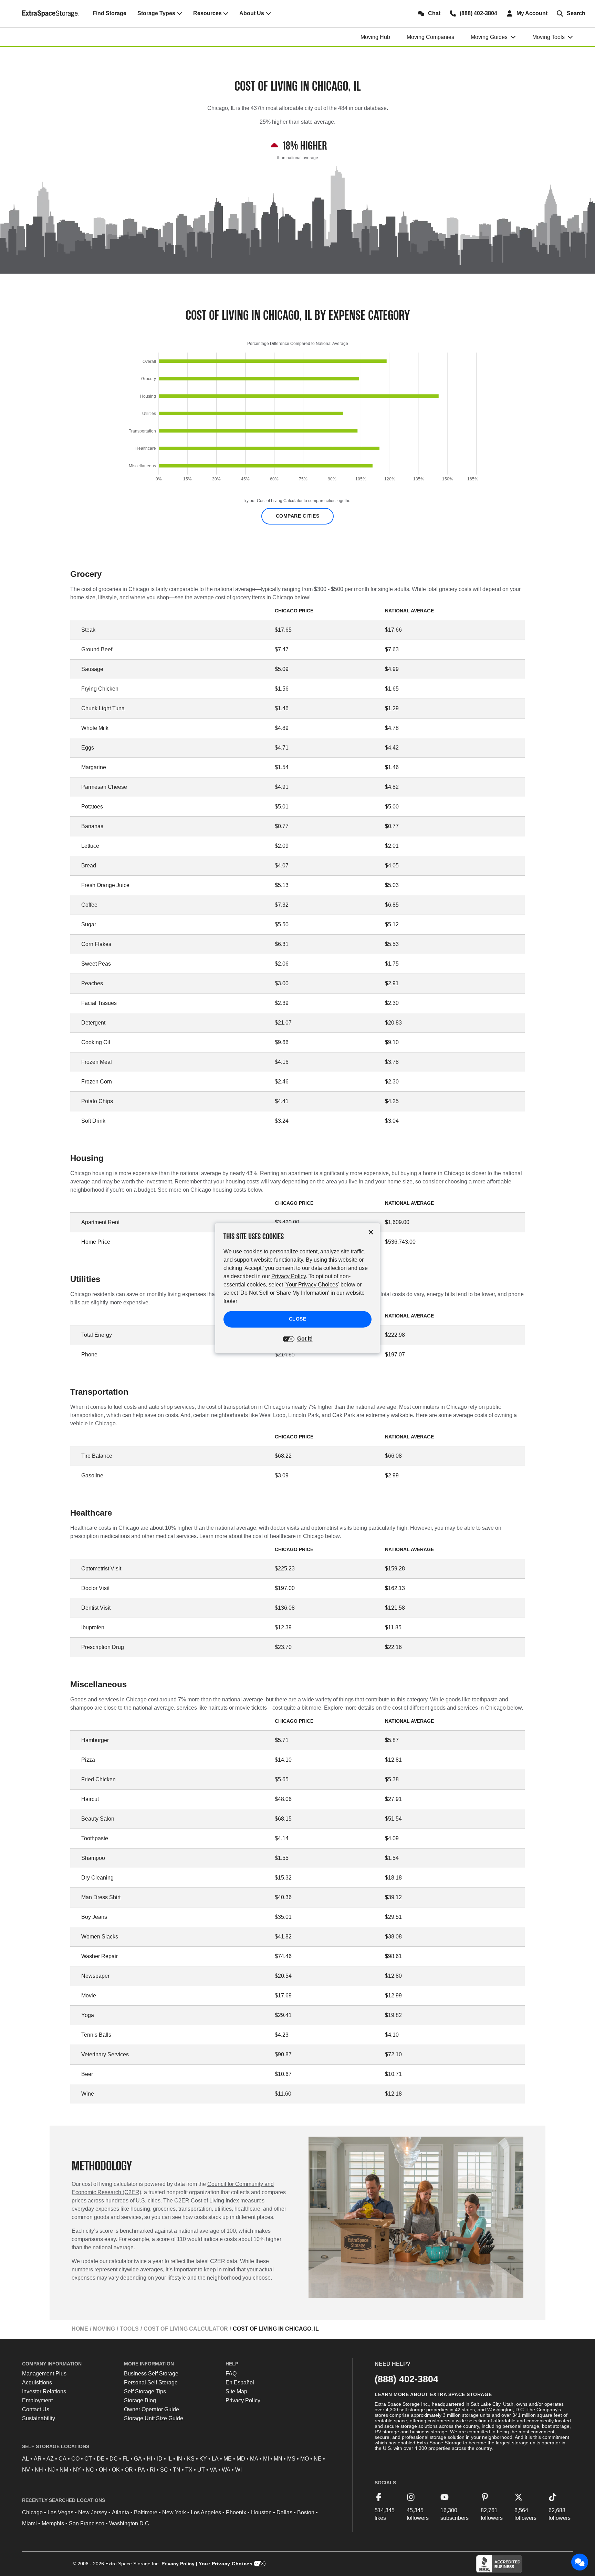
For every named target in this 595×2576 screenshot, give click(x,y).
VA (213, 2470)
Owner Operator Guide (152, 2409)
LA (215, 2459)
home (80, 2329)
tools (129, 2329)
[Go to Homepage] (50, 13)
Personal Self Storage (151, 2382)
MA (254, 2459)
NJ (51, 2470)
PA (141, 2470)
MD (241, 2459)
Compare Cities (298, 516)
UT (201, 2470)
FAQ (231, 2374)
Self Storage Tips (145, 2391)
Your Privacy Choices (226, 2564)
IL (170, 2459)
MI (266, 2459)
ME (228, 2459)
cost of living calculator (186, 2329)
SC (164, 2470)
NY (77, 2470)
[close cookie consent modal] (371, 1232)
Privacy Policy (243, 2400)
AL (25, 2459)
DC (114, 2459)
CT (88, 2459)
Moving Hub (375, 37)
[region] (297, 419)
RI (153, 2470)
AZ (50, 2459)
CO (75, 2459)
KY (203, 2459)
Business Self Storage (151, 2374)
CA (62, 2459)
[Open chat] (580, 2562)
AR (38, 2459)
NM (64, 2470)
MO (305, 2459)
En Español (240, 2382)
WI (238, 2470)
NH (39, 2470)
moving (104, 2329)
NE (318, 2459)
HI (149, 2459)
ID (160, 2459)
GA (138, 2459)
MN (278, 2459)
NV (26, 2470)
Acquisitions (37, 2382)
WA (226, 2470)
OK (116, 2470)
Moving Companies (430, 37)
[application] (297, 419)
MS (291, 2459)
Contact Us (36, 2409)
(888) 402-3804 (406, 2379)
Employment (37, 2400)
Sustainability (39, 2418)
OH (103, 2470)
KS (191, 2459)
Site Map (236, 2391)
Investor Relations (44, 2391)
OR (129, 2470)
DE (101, 2459)
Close (298, 1319)
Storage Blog (140, 2400)
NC (90, 2470)
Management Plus (44, 2374)
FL (126, 2459)
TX (189, 2470)
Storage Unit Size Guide (154, 2418)
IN (179, 2459)
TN (177, 2470)
